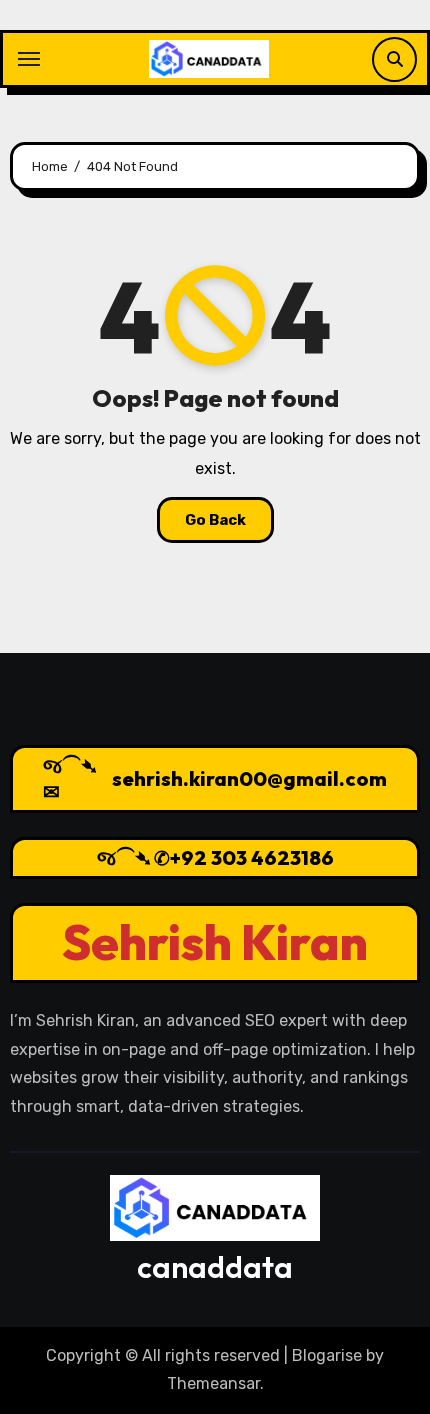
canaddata (215, 1267)
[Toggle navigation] (29, 59)
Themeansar (213, 1383)
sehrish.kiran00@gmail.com (249, 778)
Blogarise (327, 1355)
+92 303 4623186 (252, 857)
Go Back (215, 520)
